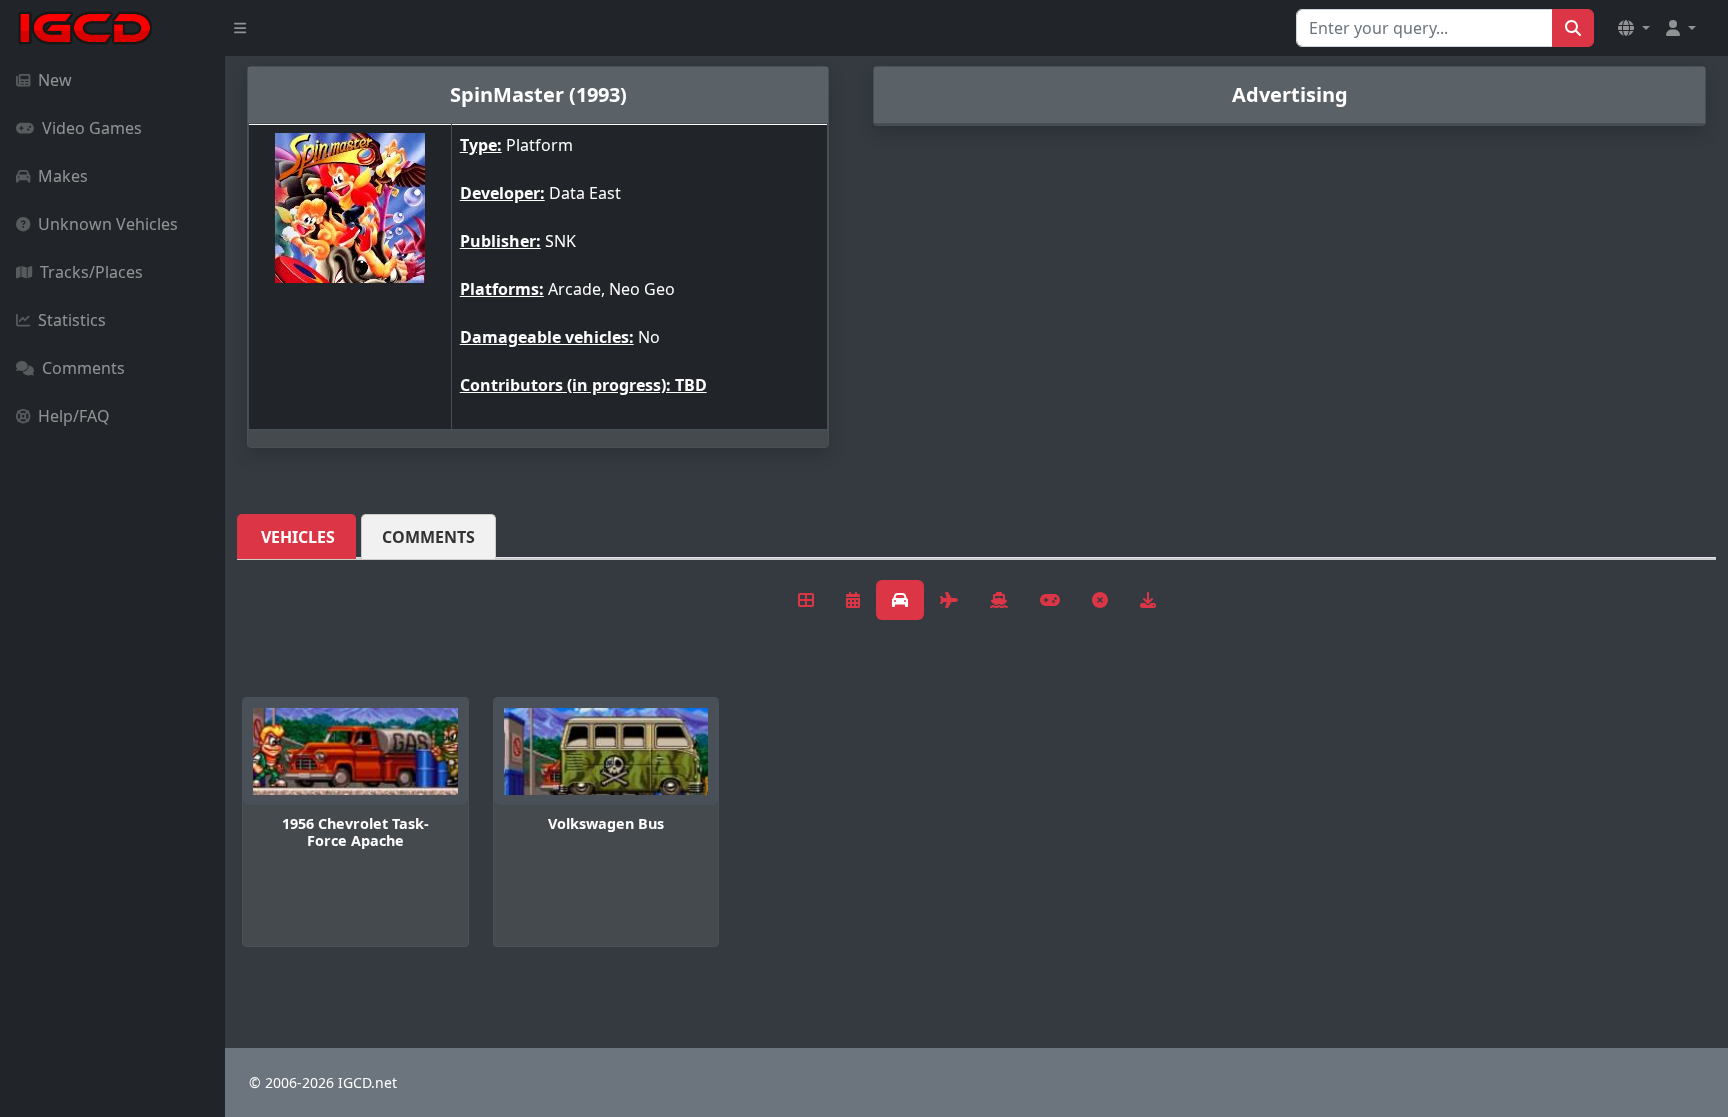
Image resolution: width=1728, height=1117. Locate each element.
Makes (63, 176)
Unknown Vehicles (108, 224)
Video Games (92, 128)
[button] (1634, 28)
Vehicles (298, 537)
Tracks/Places (91, 272)
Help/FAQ (74, 416)
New (55, 80)
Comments (83, 368)
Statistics (72, 320)
